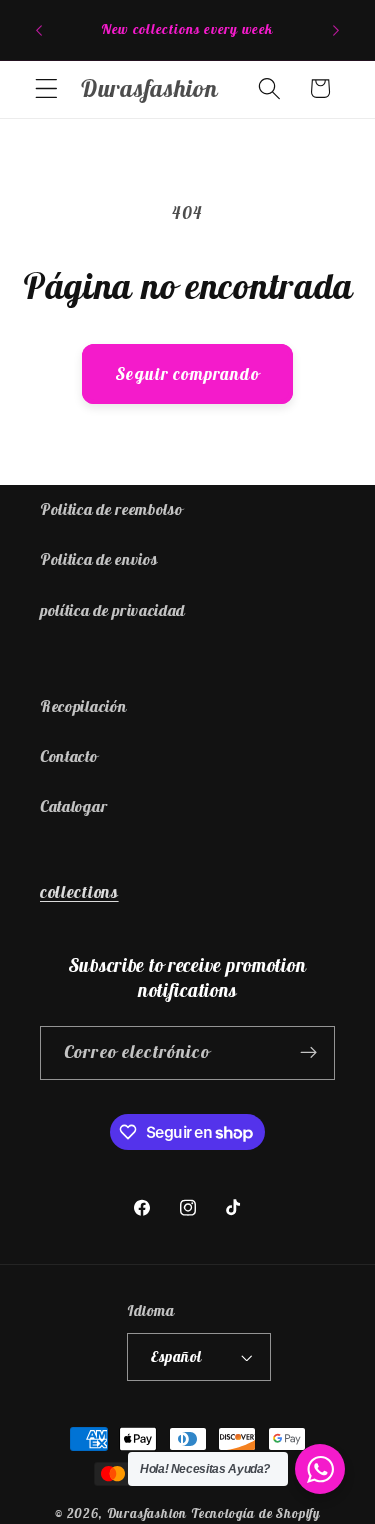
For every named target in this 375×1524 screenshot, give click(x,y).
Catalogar (73, 806)
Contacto (69, 756)
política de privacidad (112, 610)
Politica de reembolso (111, 509)
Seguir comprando (187, 374)
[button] (46, 88)
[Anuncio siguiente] (336, 30)
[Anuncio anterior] (39, 30)
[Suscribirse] (308, 1053)
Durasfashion (147, 1513)
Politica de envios (98, 559)
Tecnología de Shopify (255, 1513)
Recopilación (83, 706)
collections (79, 892)
